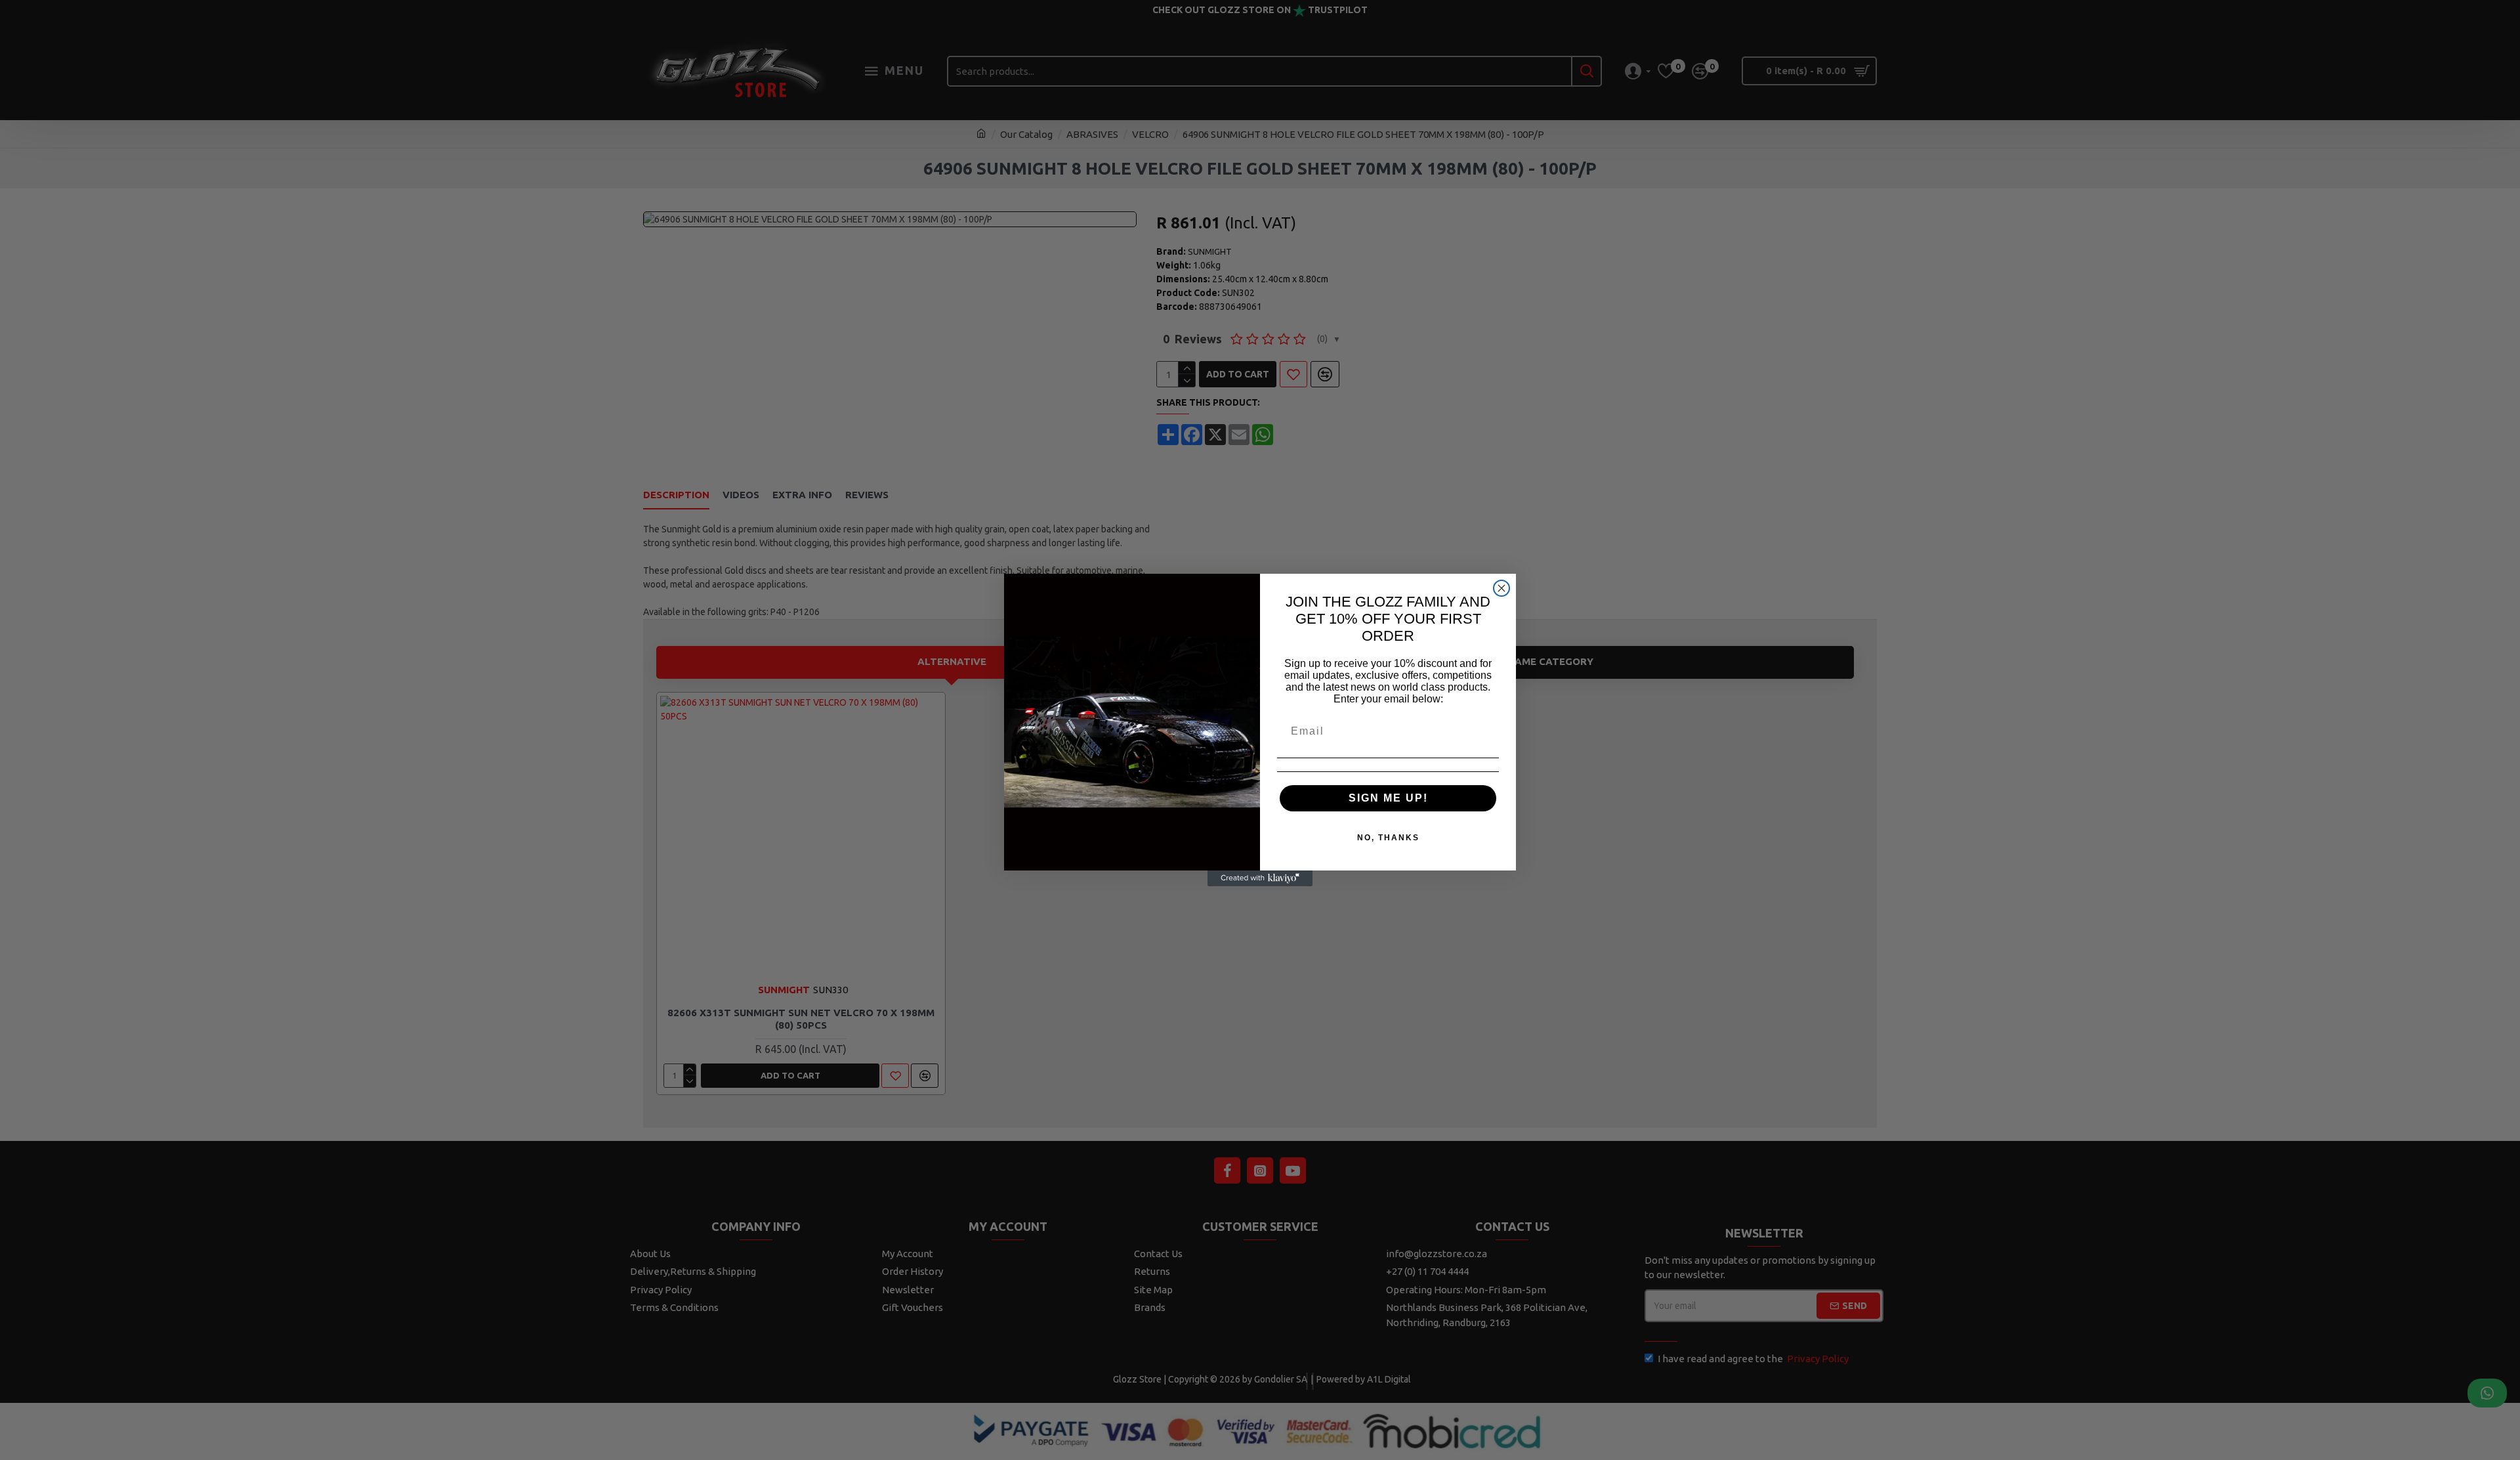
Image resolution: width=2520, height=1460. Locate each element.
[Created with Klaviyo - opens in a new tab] (1260, 878)
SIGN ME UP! (1388, 798)
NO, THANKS (1388, 838)
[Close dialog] (1501, 588)
